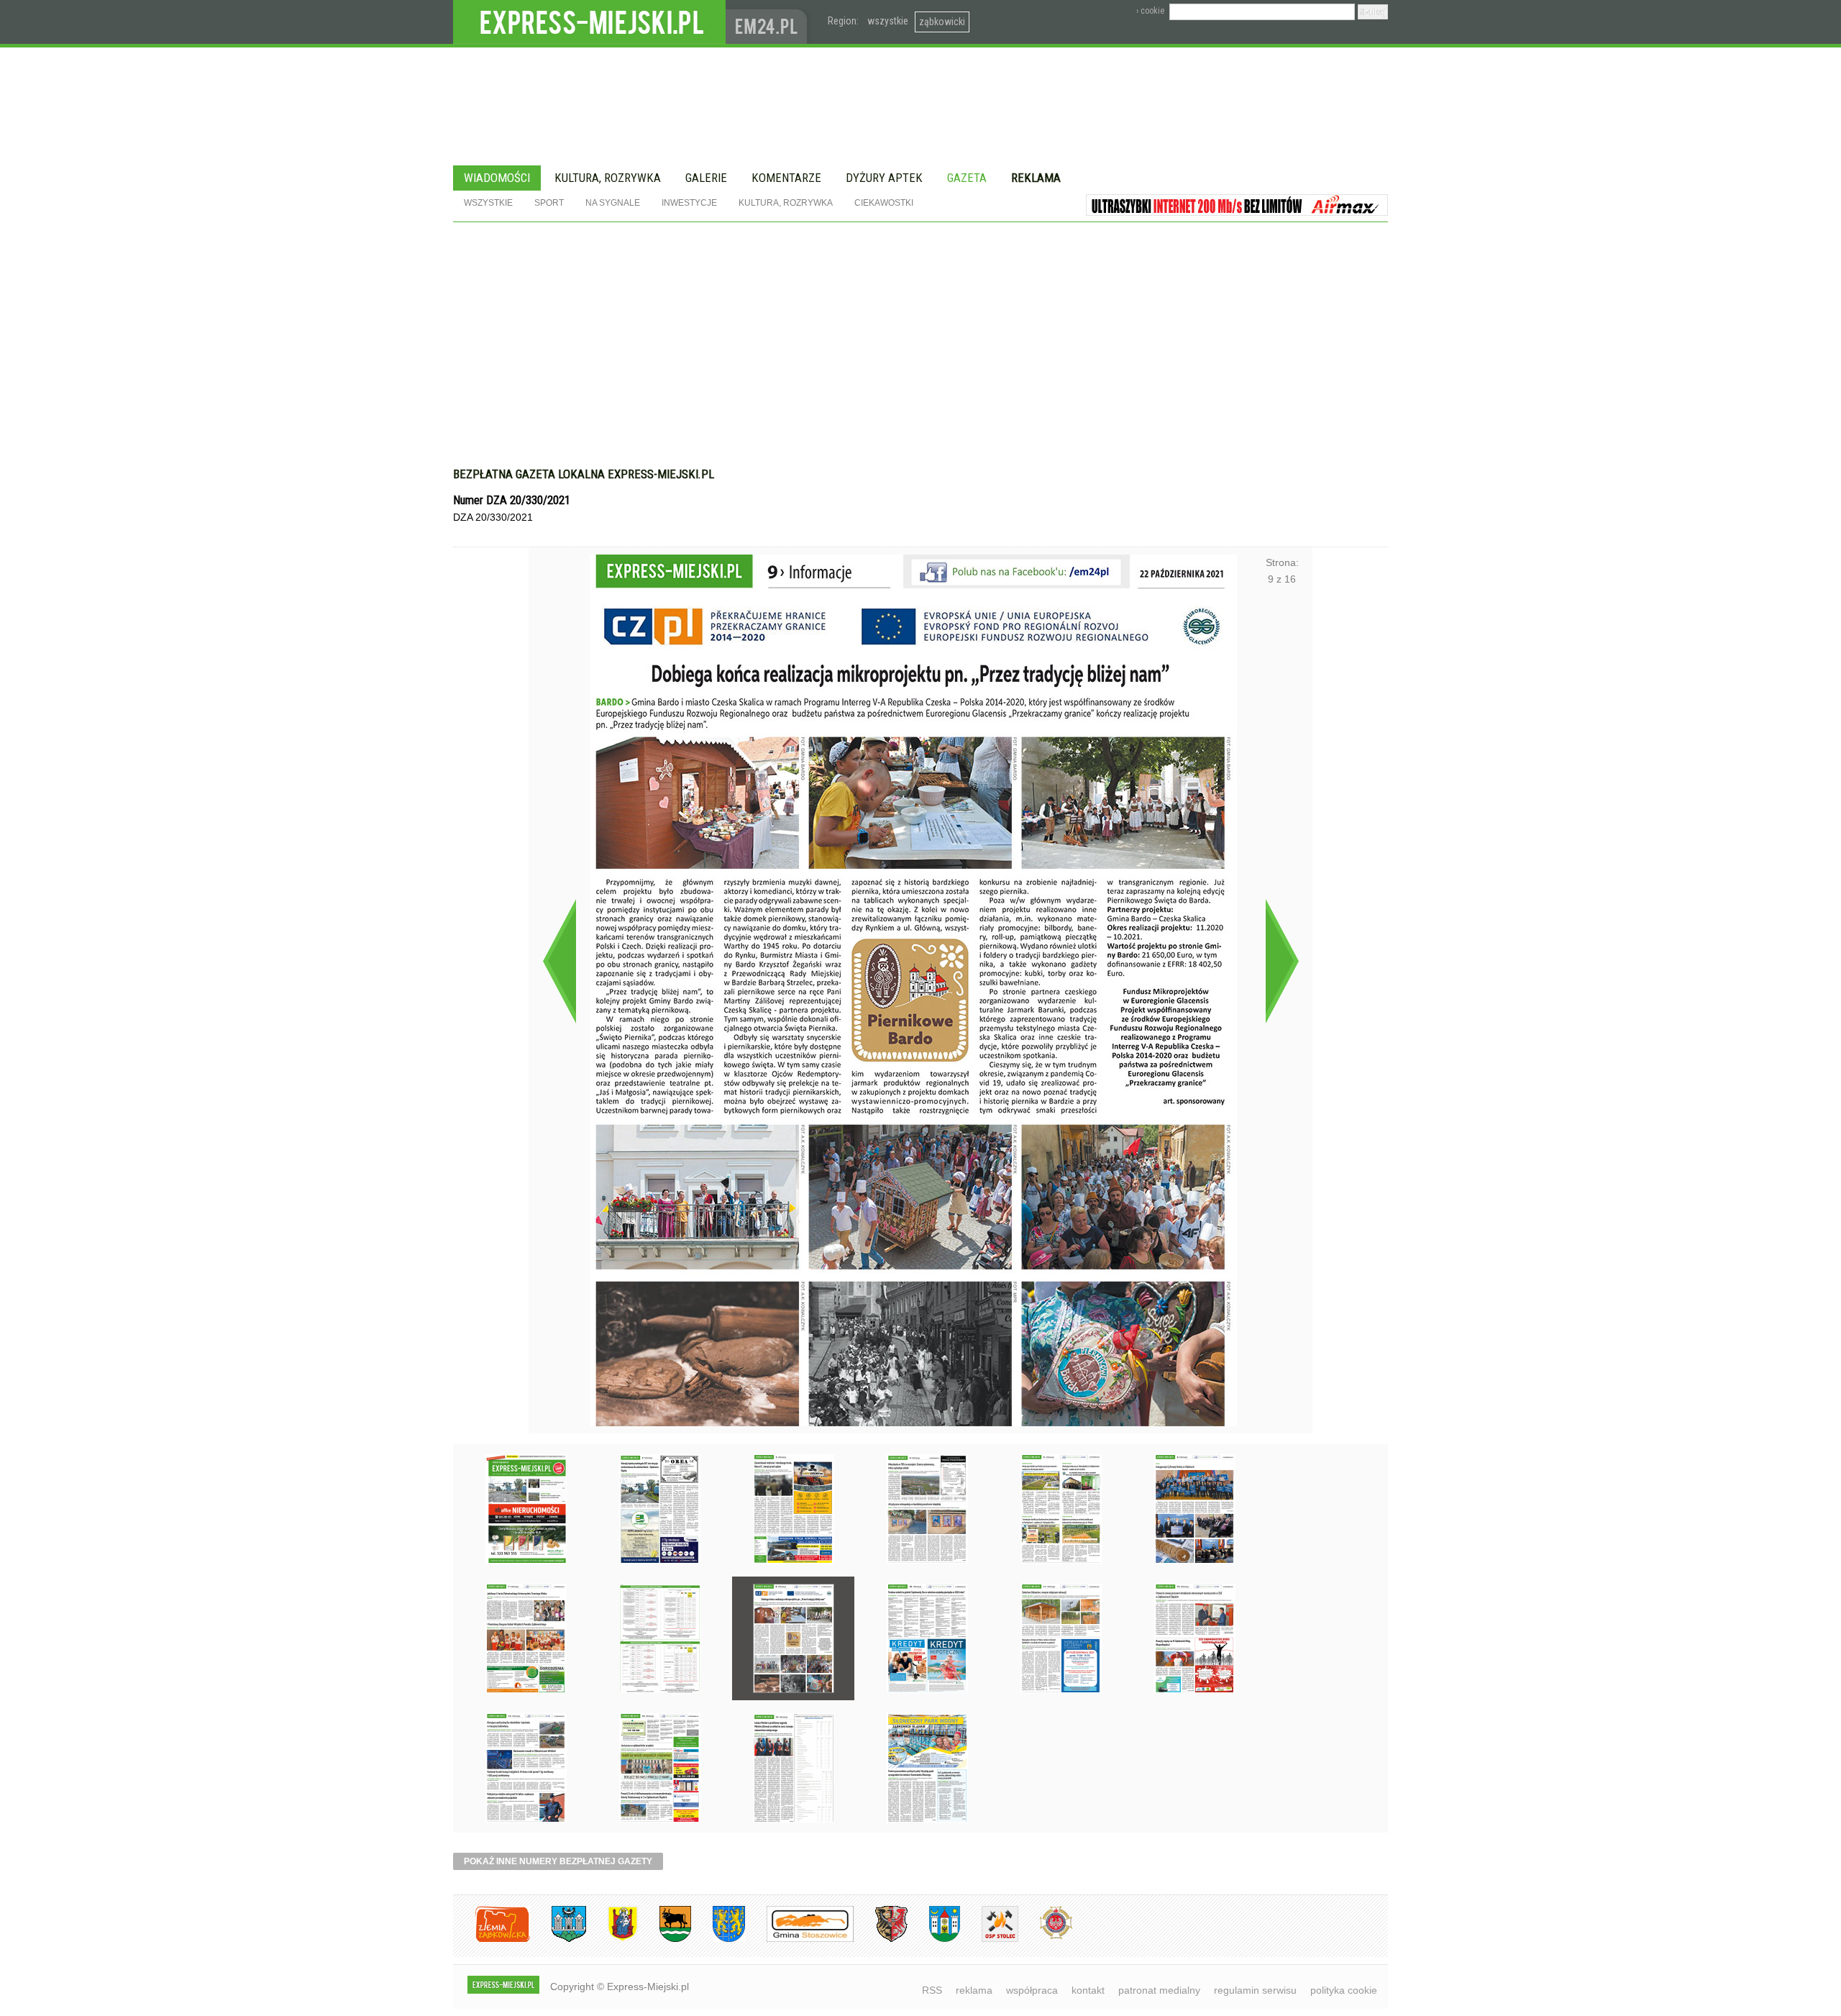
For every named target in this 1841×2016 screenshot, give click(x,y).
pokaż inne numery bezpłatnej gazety (558, 1861)
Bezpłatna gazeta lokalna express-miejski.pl (584, 474)
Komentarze (786, 178)
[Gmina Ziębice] (934, 1939)
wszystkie (888, 21)
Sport (549, 203)
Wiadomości (497, 178)
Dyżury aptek (884, 178)
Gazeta (967, 178)
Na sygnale (613, 203)
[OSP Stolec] (989, 1939)
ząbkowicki (942, 22)
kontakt (1088, 1990)
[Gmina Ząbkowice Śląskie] (558, 1939)
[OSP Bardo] (1045, 1937)
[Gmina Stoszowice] (799, 1939)
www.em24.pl (769, 22)
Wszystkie (488, 203)
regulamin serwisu (1255, 1990)
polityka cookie (1344, 1990)
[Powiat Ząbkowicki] (492, 1939)
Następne (1282, 961)
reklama (974, 1990)
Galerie (706, 178)
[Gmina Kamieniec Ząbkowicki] (718, 1939)
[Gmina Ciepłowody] (664, 1939)
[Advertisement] (920, 330)
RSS (932, 1990)
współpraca (1032, 1990)
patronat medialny (1159, 1990)
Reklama (1036, 178)
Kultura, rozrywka (608, 178)
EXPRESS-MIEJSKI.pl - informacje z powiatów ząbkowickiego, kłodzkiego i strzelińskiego (589, 22)
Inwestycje (689, 203)
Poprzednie (559, 961)
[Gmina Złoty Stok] (881, 1939)
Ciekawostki (884, 203)
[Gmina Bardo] (612, 1939)
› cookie (1150, 11)
